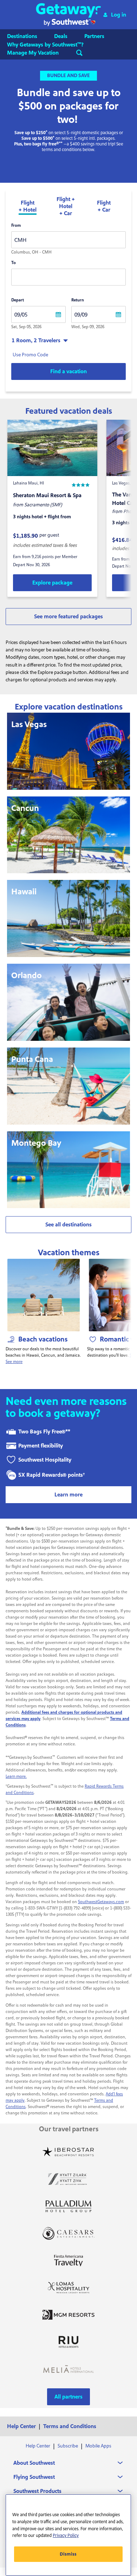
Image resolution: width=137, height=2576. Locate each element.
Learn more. (16, 1777)
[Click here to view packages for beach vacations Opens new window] (44, 1295)
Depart (18, 300)
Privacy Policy (66, 2536)
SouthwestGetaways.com (101, 1902)
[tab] (28, 207)
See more (14, 1362)
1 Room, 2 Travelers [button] (36, 340)
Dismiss (68, 2554)
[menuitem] (29, 36)
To (14, 263)
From (16, 226)
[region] (68, 2535)
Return (78, 300)
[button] (69, 15)
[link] (52, 583)
